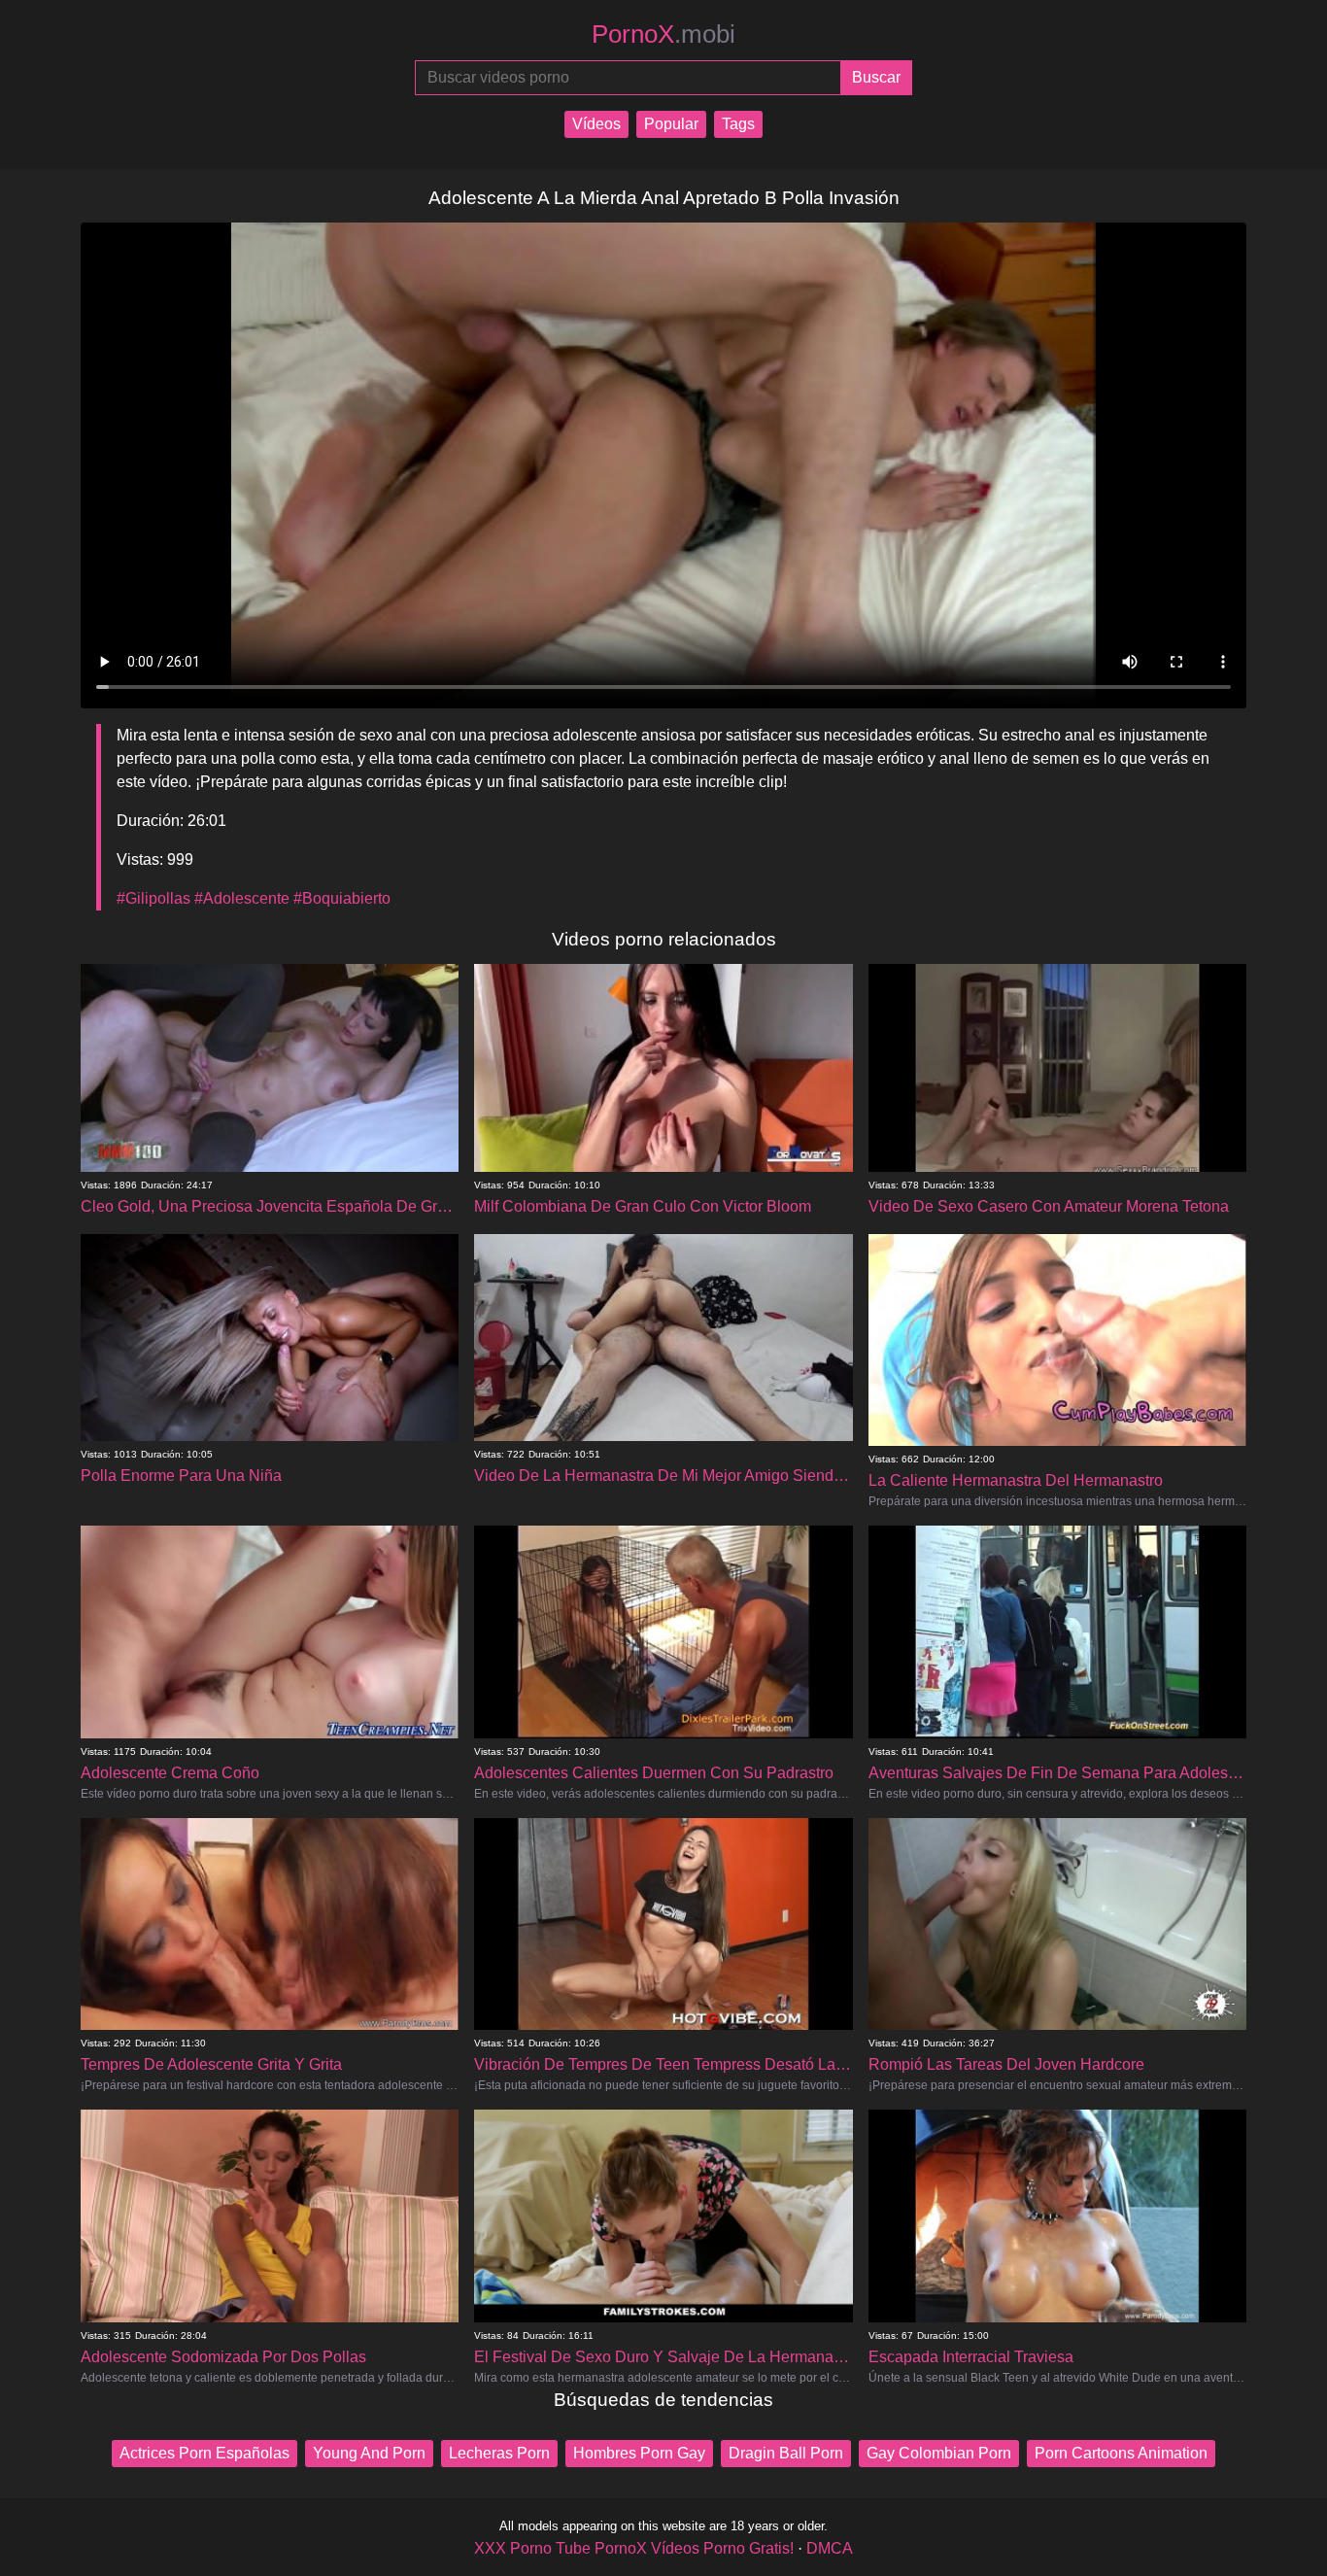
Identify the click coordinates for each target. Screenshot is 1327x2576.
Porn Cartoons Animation (1121, 2453)
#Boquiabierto (342, 898)
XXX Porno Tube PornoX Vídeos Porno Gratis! (634, 2548)
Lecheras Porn (499, 2453)
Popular (671, 124)
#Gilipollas (153, 898)
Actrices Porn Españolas (204, 2453)
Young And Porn (369, 2453)
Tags (738, 124)
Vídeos (596, 124)
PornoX (663, 34)
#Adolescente (242, 898)
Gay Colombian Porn (939, 2453)
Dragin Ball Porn (786, 2453)
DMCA (830, 2548)
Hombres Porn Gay (639, 2453)
